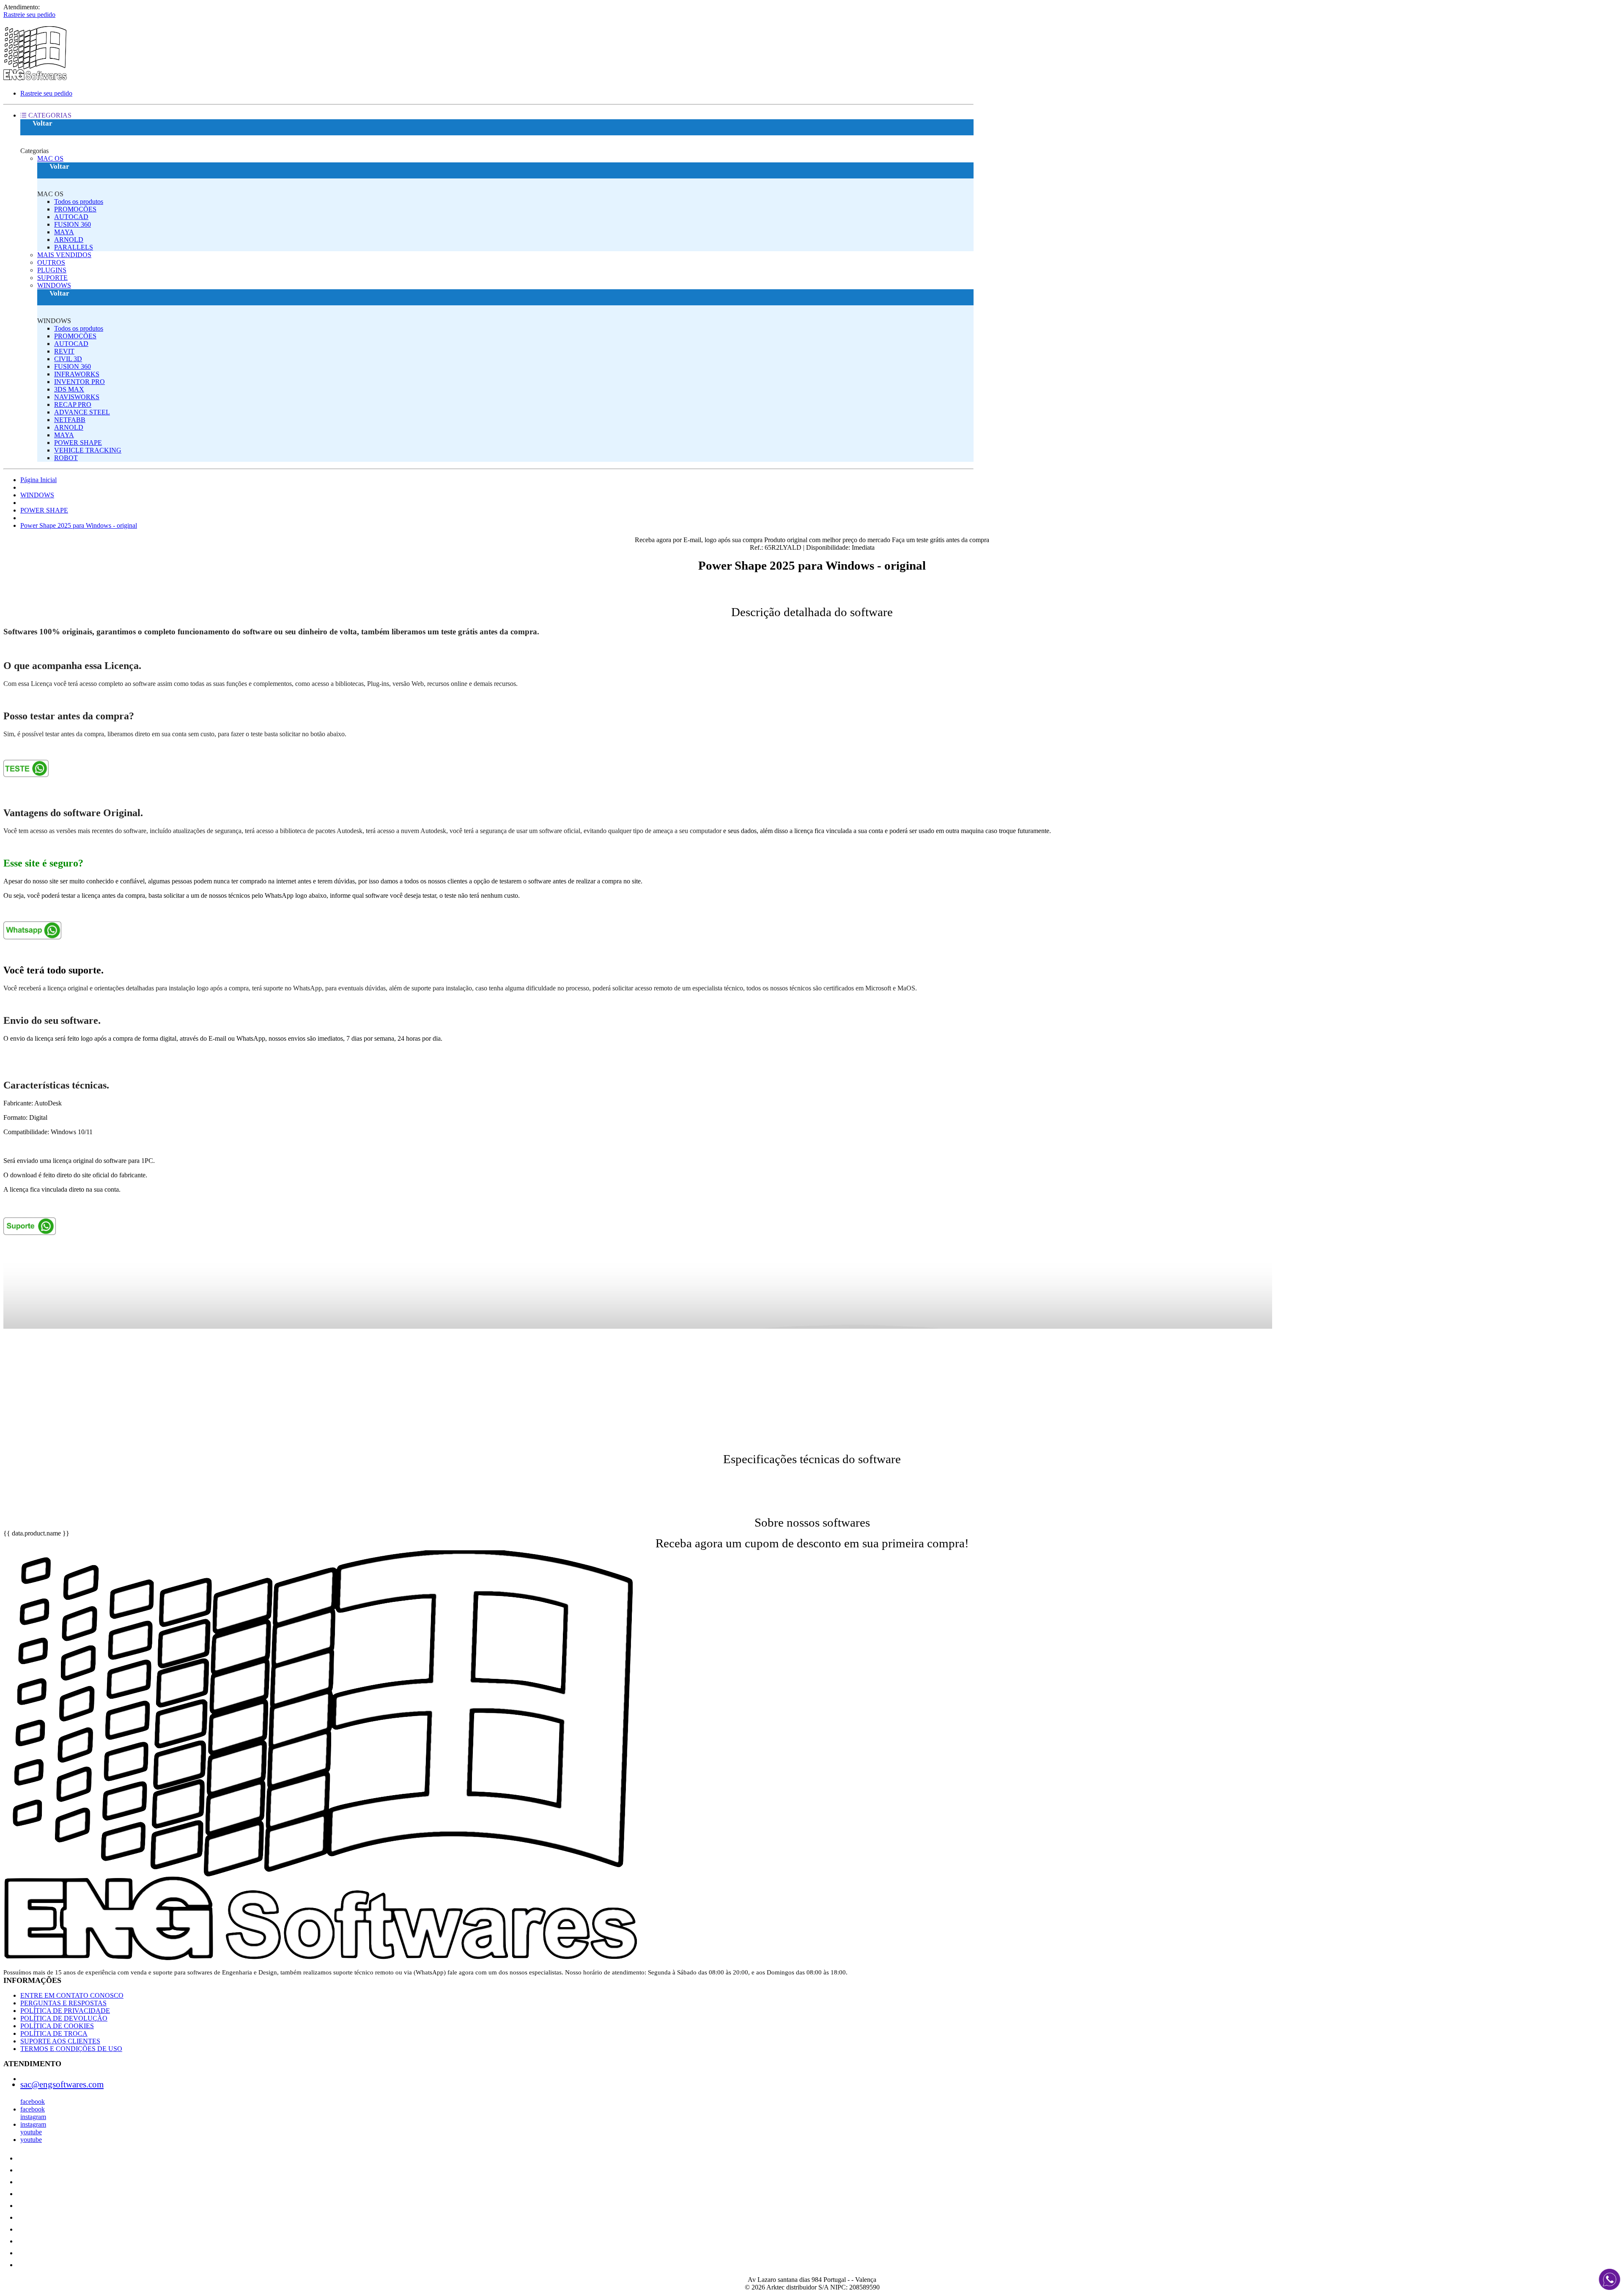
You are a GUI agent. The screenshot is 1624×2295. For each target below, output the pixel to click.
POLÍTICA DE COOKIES (57, 2026)
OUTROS (51, 262)
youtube (31, 2132)
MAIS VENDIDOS (64, 255)
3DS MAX (69, 389)
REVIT (64, 351)
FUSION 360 (73, 224)
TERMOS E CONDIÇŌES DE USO (71, 2049)
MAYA (64, 232)
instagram (33, 2117)
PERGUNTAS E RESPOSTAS (63, 2003)
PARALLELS (74, 247)
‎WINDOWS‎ (54, 285)
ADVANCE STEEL (82, 412)
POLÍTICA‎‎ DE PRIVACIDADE (65, 2011)
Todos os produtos (79, 202)
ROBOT (66, 458)
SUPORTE (52, 278)
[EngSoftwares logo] (35, 79)
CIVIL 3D (68, 359)
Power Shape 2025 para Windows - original (79, 525)
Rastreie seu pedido (29, 15)
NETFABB (70, 420)
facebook (33, 2102)
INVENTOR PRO (80, 382)
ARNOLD (69, 240)
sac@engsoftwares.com (62, 2084)
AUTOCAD (71, 217)
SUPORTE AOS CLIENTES (60, 2041)
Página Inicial (38, 480)
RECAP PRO (73, 404)
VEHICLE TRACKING (88, 450)
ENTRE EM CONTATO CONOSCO (72, 1995)
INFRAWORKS (77, 374)
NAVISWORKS (77, 397)
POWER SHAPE (78, 443)
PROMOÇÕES (75, 209)
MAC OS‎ (50, 158)
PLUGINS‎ (52, 270)
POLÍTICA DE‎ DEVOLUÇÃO (64, 2018)
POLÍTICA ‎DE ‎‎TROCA (54, 2033)
